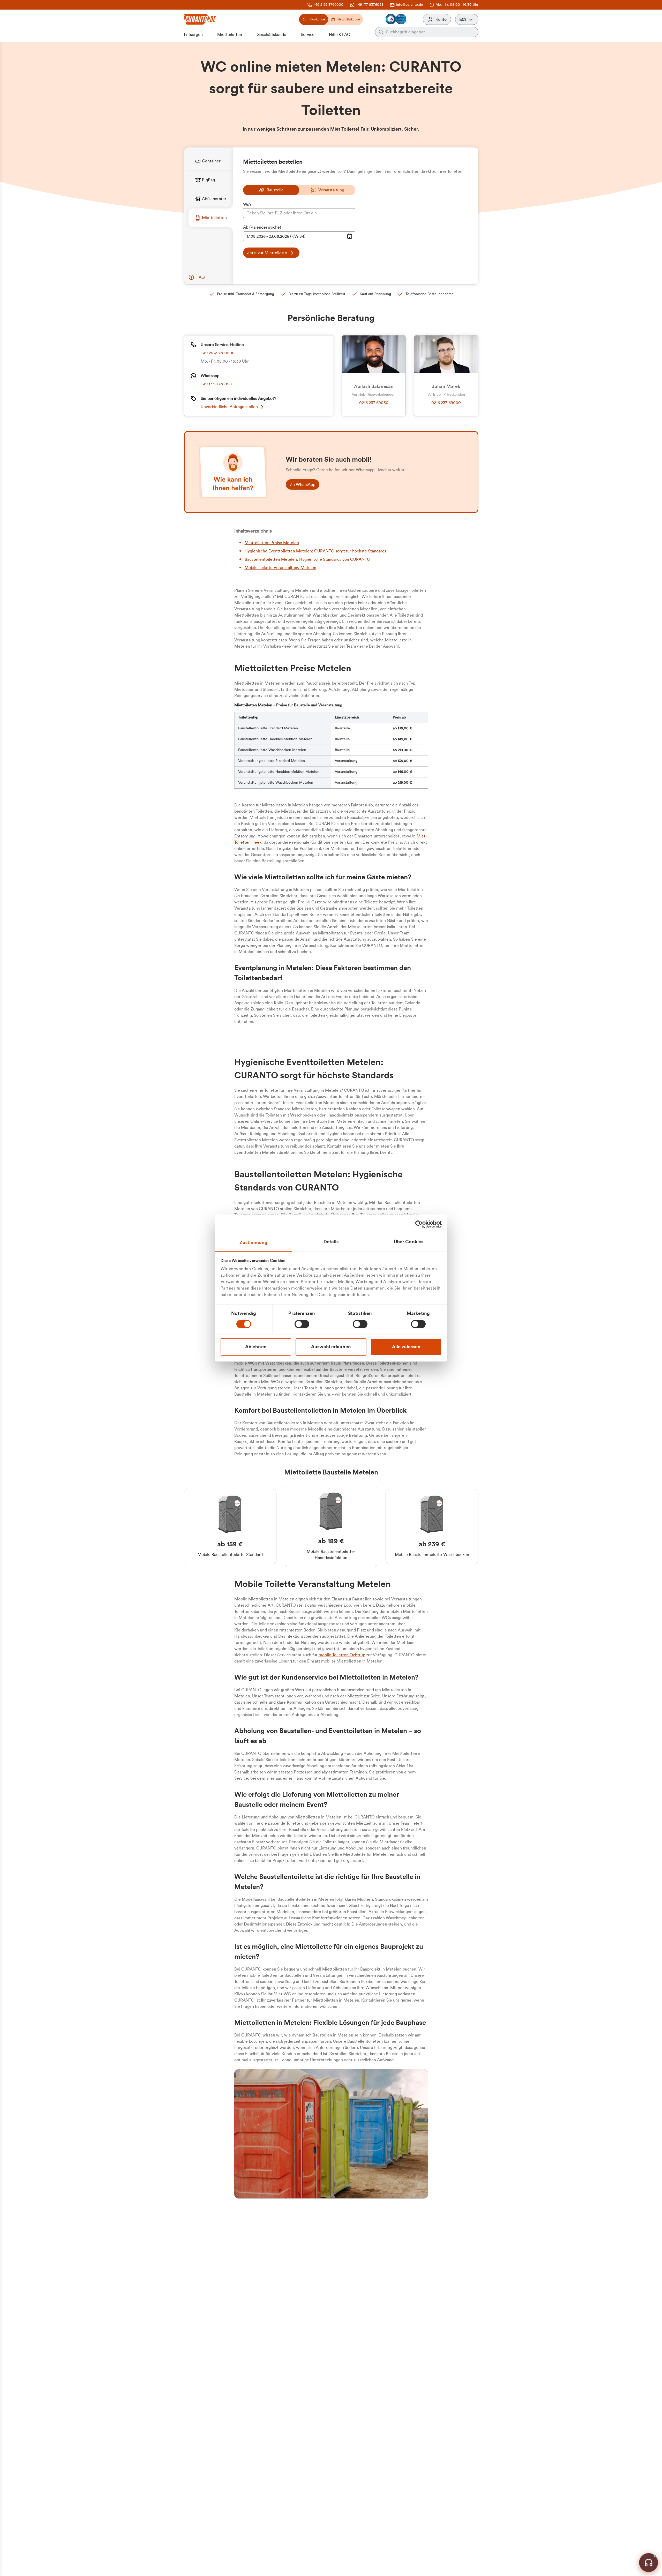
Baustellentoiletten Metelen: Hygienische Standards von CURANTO (307, 559)
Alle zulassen (406, 1347)
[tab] (210, 161)
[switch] (302, 1324)
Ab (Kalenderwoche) (262, 227)
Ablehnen (256, 1347)
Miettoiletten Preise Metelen (272, 543)
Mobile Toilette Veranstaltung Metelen (280, 568)
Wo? (247, 205)
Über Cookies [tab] (409, 1242)
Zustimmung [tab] (254, 1242)
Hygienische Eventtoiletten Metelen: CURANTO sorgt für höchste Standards (315, 551)
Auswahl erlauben (331, 1347)
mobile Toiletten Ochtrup (342, 1655)
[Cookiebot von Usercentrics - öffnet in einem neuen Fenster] (419, 1224)
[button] (467, 19)
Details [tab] (331, 1242)
